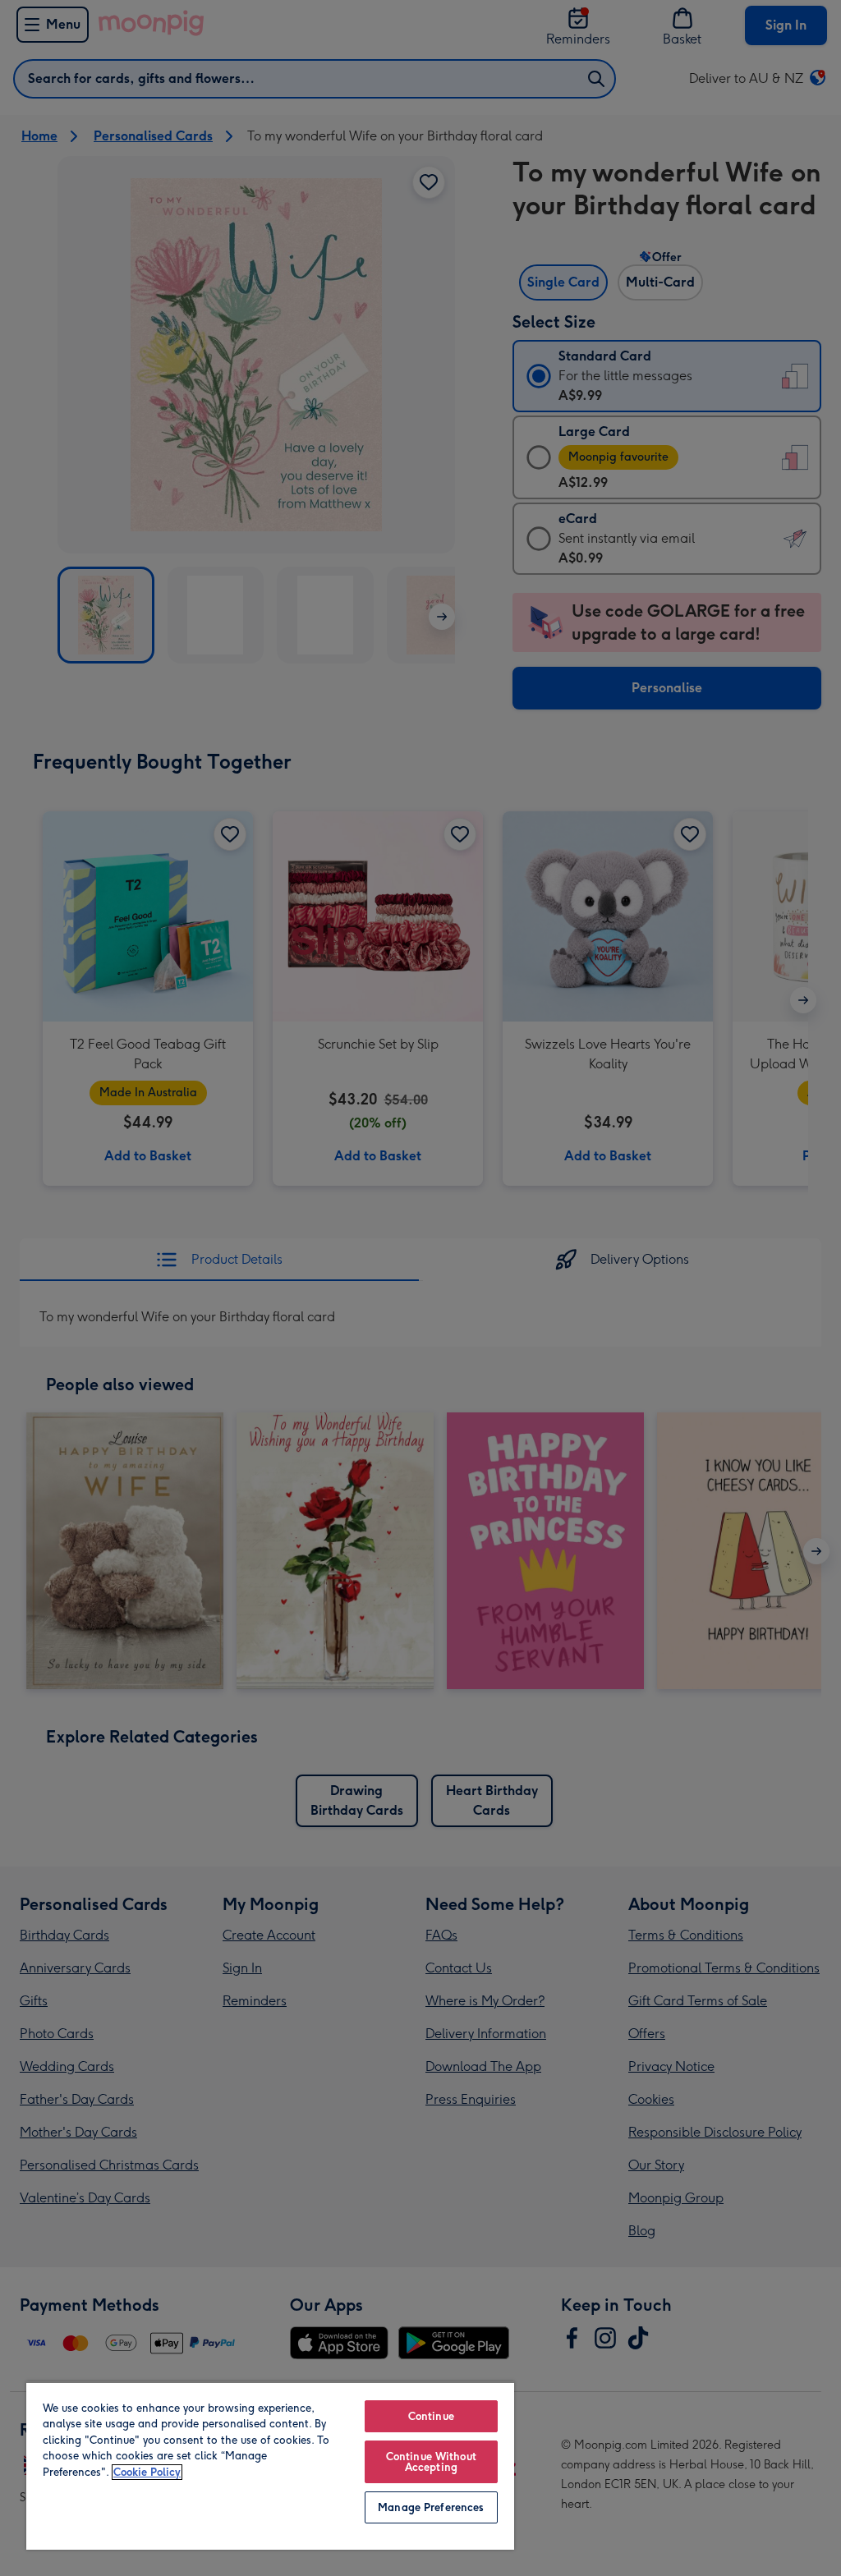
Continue (431, 2416)
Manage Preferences (431, 2507)
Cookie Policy (147, 2472)
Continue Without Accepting (431, 2462)
